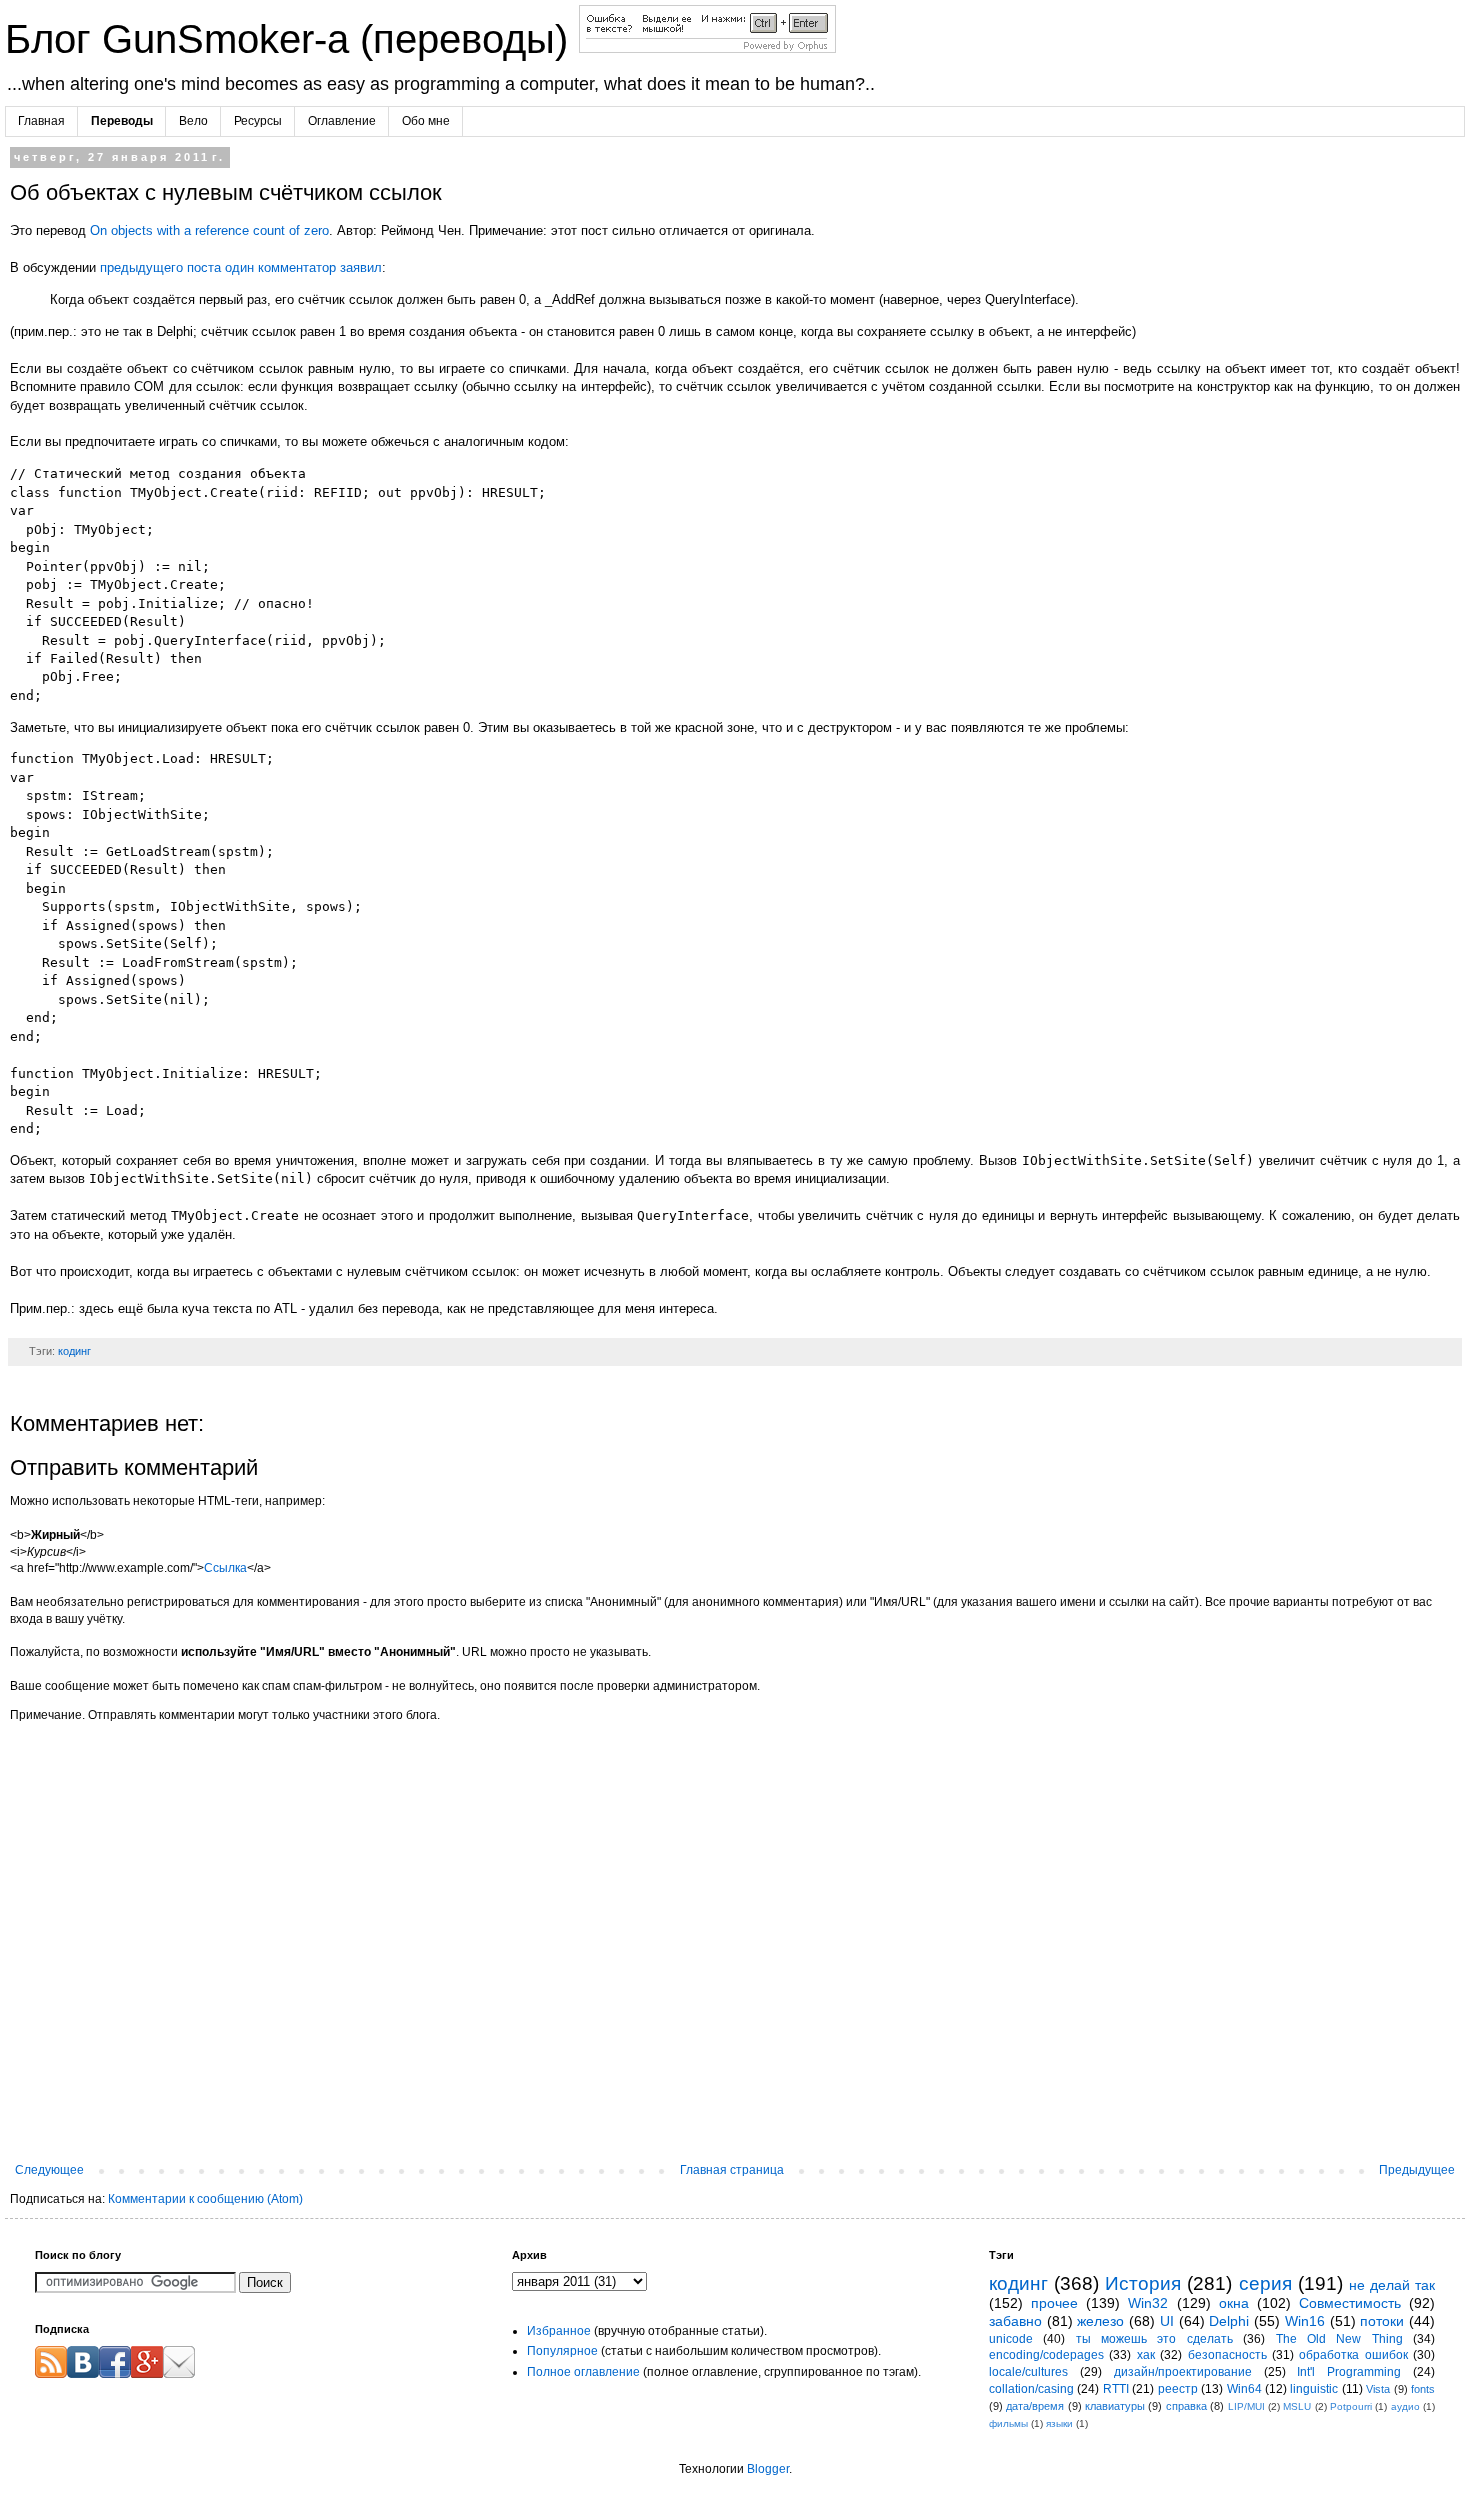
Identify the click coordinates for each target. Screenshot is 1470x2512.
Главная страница (732, 2170)
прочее (1054, 2303)
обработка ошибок (1353, 2355)
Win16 (1305, 2321)
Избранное (559, 2331)
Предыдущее (1417, 2170)
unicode (1011, 2339)
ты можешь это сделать (1154, 2339)
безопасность (1227, 2355)
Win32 (1148, 2303)
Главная (41, 121)
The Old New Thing (1339, 2339)
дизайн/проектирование (1183, 2372)
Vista (1378, 2389)
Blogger (768, 2469)
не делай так (1392, 2285)
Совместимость (1350, 2303)
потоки (1382, 2321)
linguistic (1314, 2389)
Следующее (49, 2170)
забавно (1015, 2321)
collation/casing (1031, 2389)
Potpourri (1351, 2406)
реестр (1178, 2389)
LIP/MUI (1246, 2406)
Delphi (1229, 2321)
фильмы (1008, 2423)
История (1143, 2283)
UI (1167, 2321)
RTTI (1116, 2389)
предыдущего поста (160, 267)
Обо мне (426, 121)
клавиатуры (1115, 2406)
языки (1059, 2423)
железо (1100, 2321)
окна (1234, 2303)
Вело (193, 121)
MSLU (1297, 2406)
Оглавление (342, 121)
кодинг (74, 1351)
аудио (1405, 2406)
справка (1186, 2406)
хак (1146, 2355)
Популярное (562, 2351)
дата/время (1035, 2406)
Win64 (1244, 2389)
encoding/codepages (1046, 2355)
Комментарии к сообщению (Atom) (205, 2199)
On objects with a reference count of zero (209, 230)
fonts (1423, 2389)
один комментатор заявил (303, 267)
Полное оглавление (583, 2372)
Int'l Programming (1349, 2372)
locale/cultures (1028, 2372)
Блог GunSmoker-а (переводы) (292, 39)
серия (1265, 2283)
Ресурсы (258, 121)
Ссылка (225, 1568)
